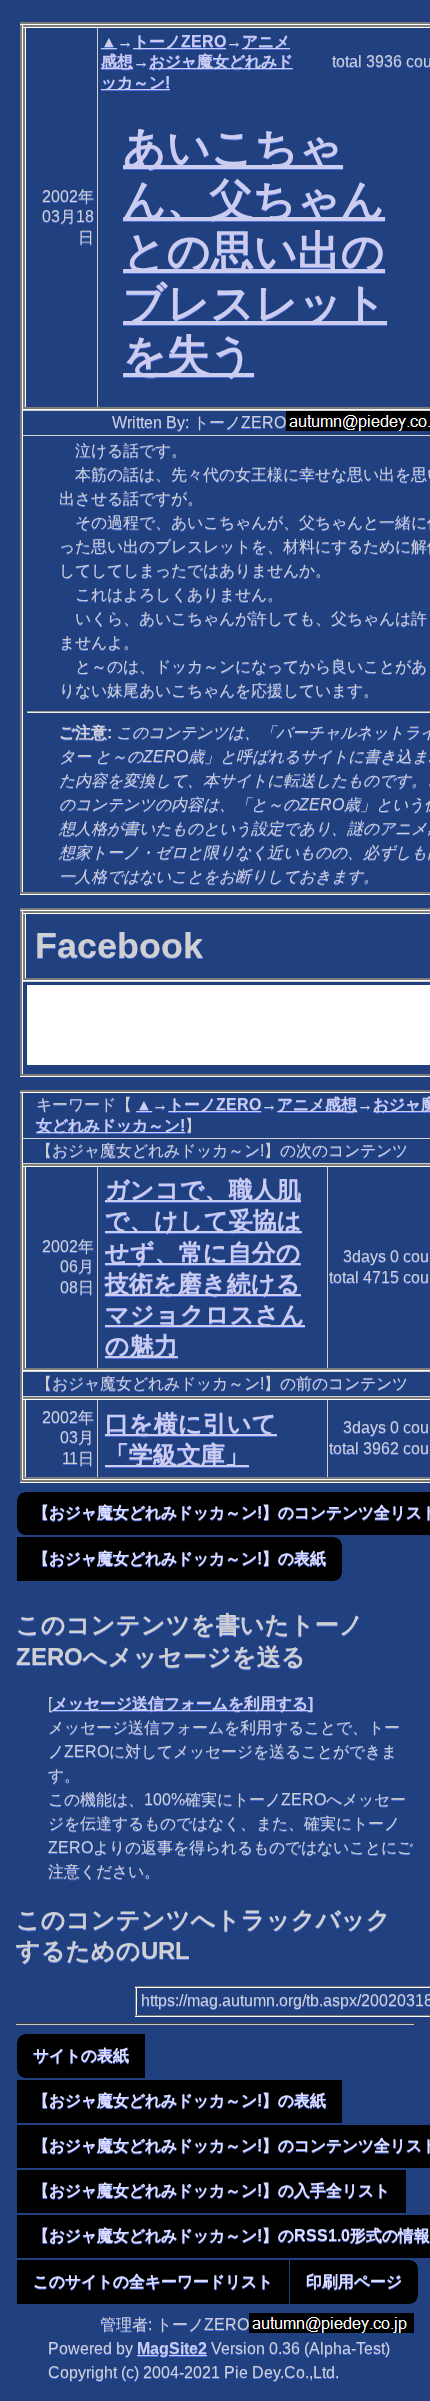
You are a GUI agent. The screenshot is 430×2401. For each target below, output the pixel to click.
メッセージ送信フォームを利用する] (182, 1703)
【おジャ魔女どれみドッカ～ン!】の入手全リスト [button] (211, 2190)
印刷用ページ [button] (354, 2281)
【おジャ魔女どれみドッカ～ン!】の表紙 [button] (179, 1558)
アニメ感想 (317, 1104)
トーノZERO (179, 41)
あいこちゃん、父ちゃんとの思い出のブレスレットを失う (255, 250)
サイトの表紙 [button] (81, 2055)
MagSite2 (172, 2348)
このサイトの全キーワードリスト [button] (153, 2281)
